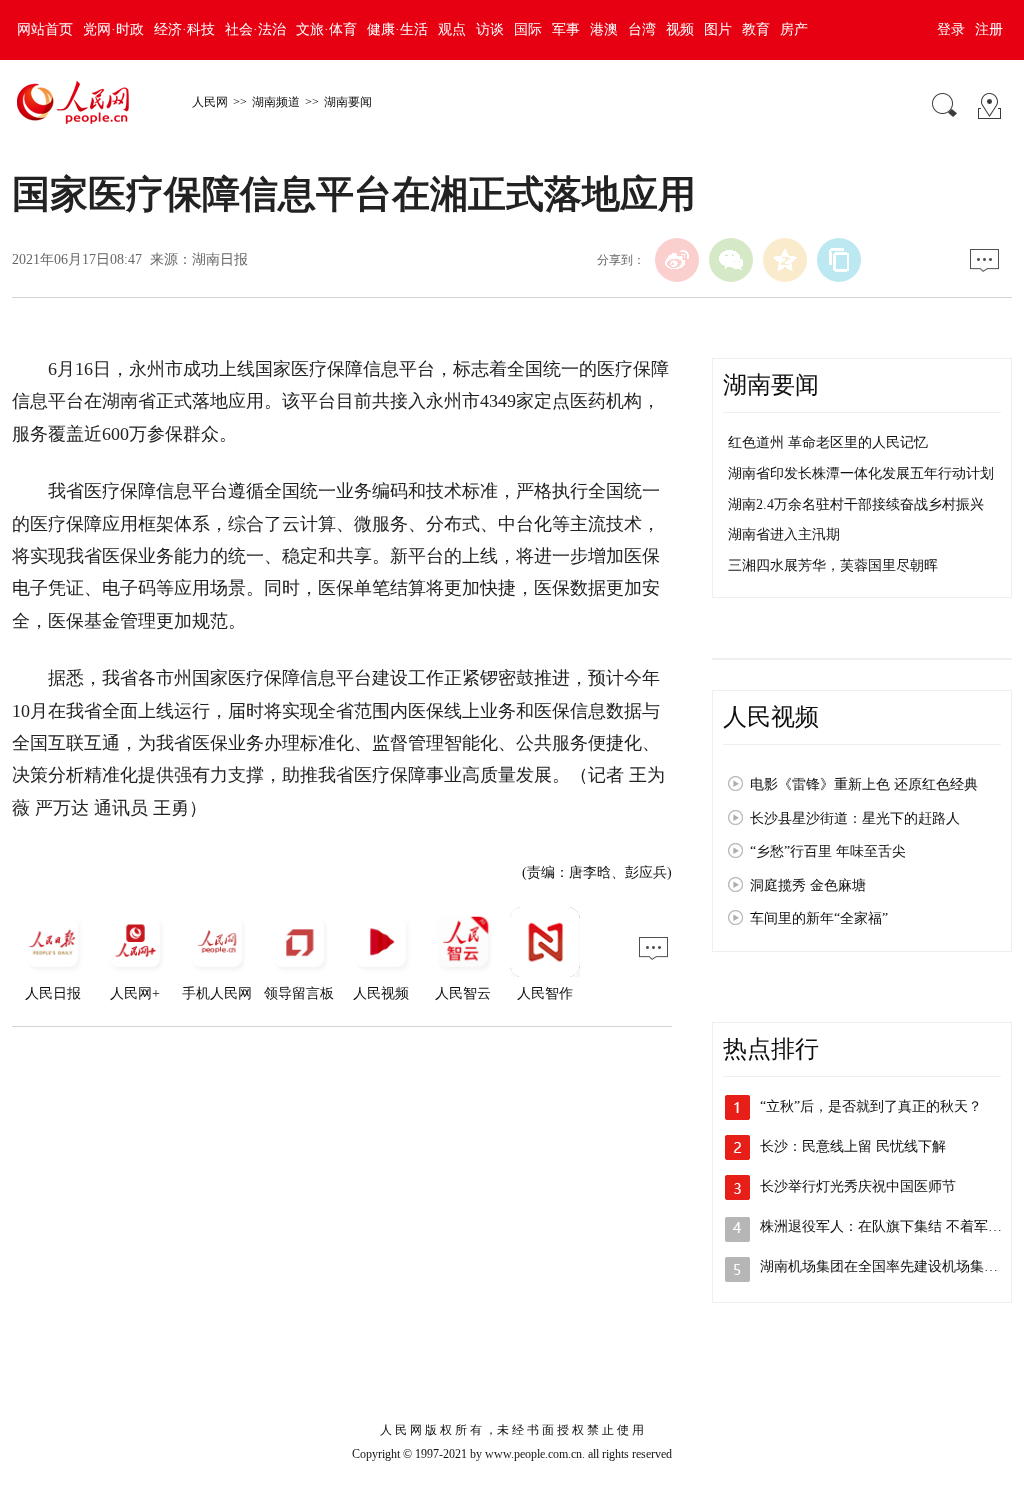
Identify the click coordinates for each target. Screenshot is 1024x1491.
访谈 (490, 29)
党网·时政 (113, 29)
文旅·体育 (326, 29)
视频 (680, 29)
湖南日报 (220, 259)
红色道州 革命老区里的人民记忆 (828, 442)
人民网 (210, 102)
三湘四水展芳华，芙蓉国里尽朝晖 (833, 565)
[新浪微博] (677, 260)
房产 (794, 29)
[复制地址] (839, 260)
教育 (756, 29)
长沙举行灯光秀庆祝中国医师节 (858, 1186)
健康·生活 (397, 29)
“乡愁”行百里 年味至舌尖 (828, 851)
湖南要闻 (348, 102)
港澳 (604, 29)
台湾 (642, 29)
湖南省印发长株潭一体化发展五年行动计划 (861, 473)
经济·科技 (184, 29)
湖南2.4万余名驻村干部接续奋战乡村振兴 (856, 504)
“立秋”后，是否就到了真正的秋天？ (871, 1106)
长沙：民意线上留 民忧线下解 (853, 1146)
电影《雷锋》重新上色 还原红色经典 (864, 784)
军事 (566, 29)
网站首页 (45, 29)
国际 (528, 29)
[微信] (731, 260)
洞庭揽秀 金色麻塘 (808, 885)
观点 (452, 29)
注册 (989, 29)
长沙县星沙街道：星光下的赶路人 (855, 818)
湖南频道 (276, 102)
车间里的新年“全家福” (819, 918)
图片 (718, 29)
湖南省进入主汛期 (784, 534)
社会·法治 (255, 29)
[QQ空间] (785, 260)
